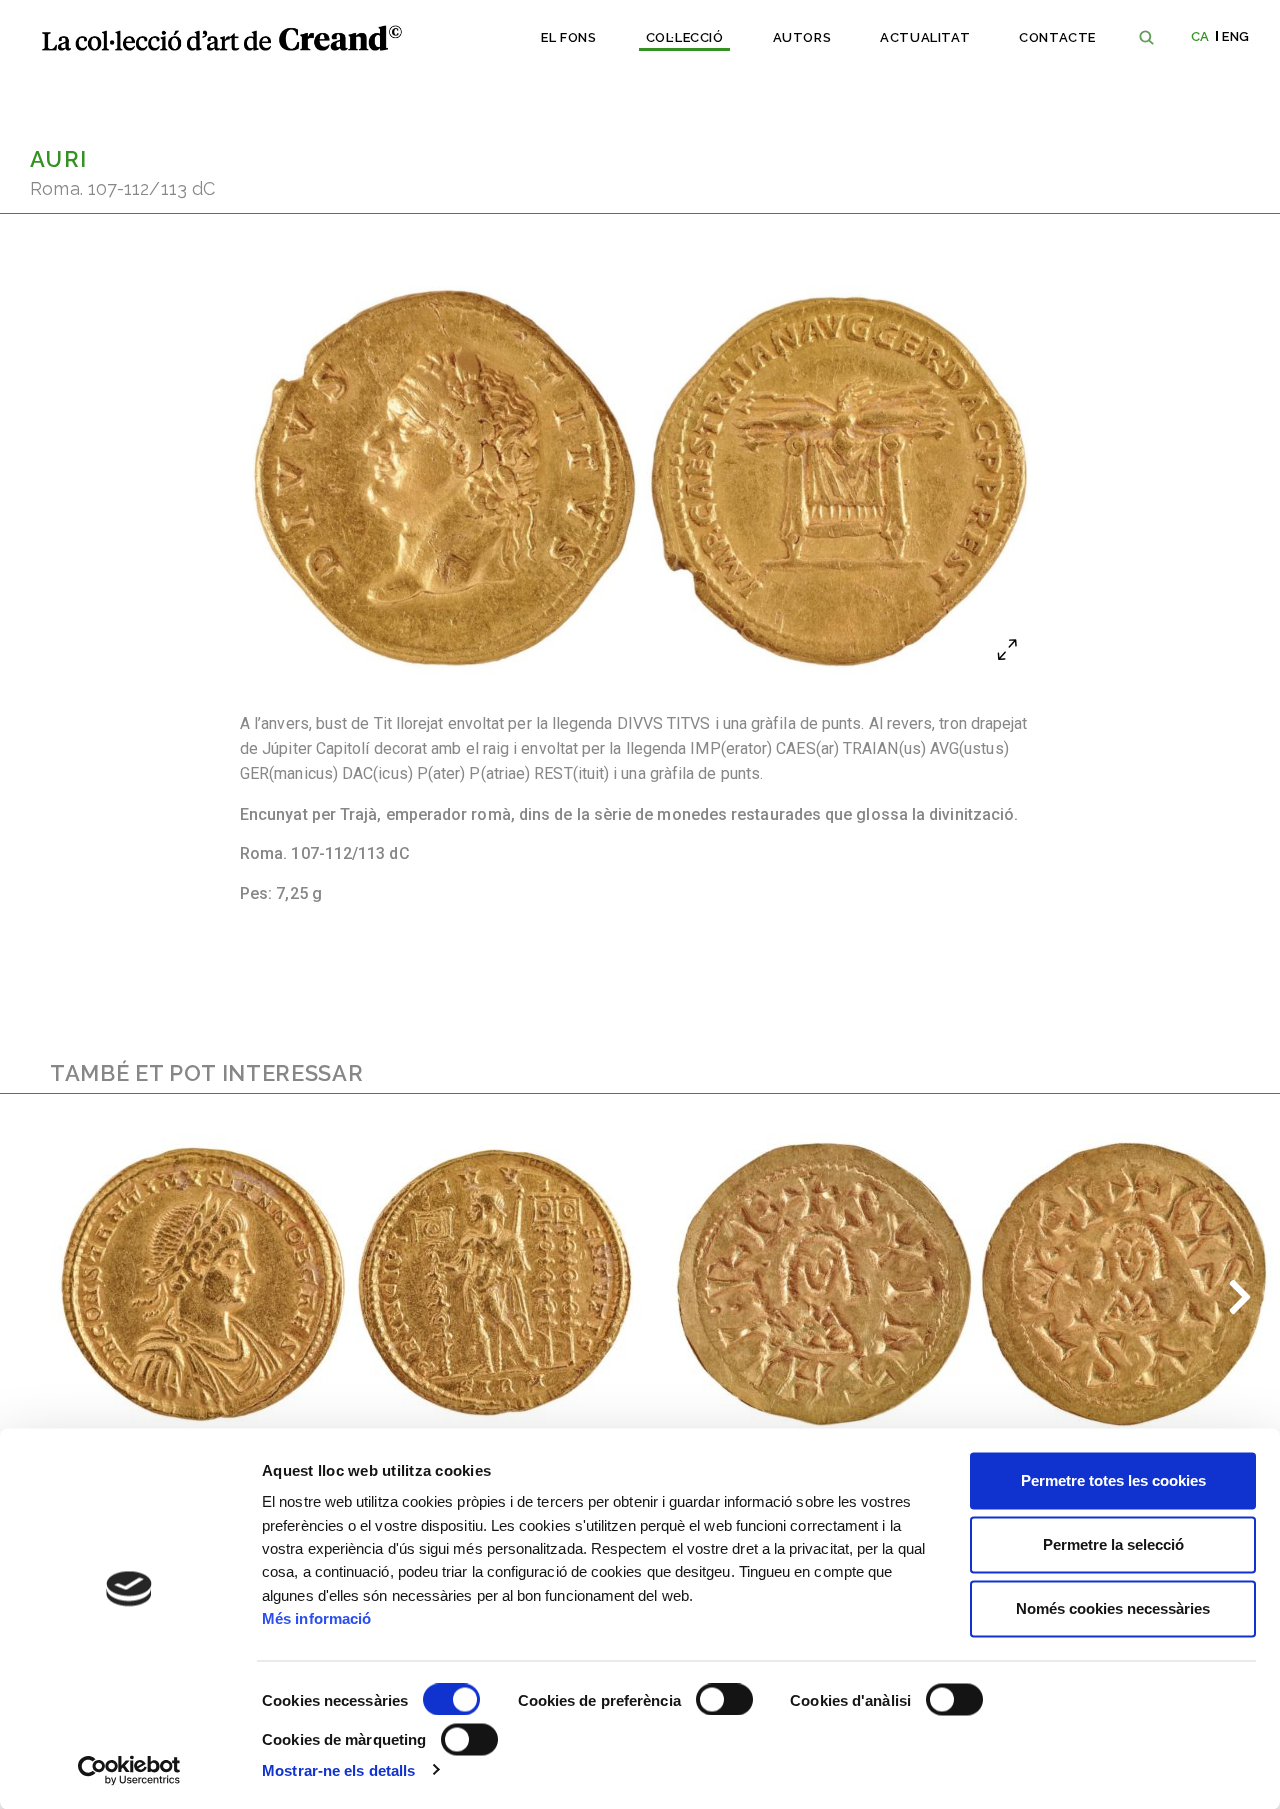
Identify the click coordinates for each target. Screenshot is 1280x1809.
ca (1200, 36)
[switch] (724, 1700)
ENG (1236, 36)
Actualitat (925, 37)
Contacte (1057, 37)
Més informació (316, 1618)
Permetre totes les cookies (1113, 1480)
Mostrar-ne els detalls (338, 1769)
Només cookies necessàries (1113, 1608)
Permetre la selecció (1113, 1544)
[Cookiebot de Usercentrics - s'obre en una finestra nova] (129, 1770)
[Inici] (222, 38)
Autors (802, 37)
